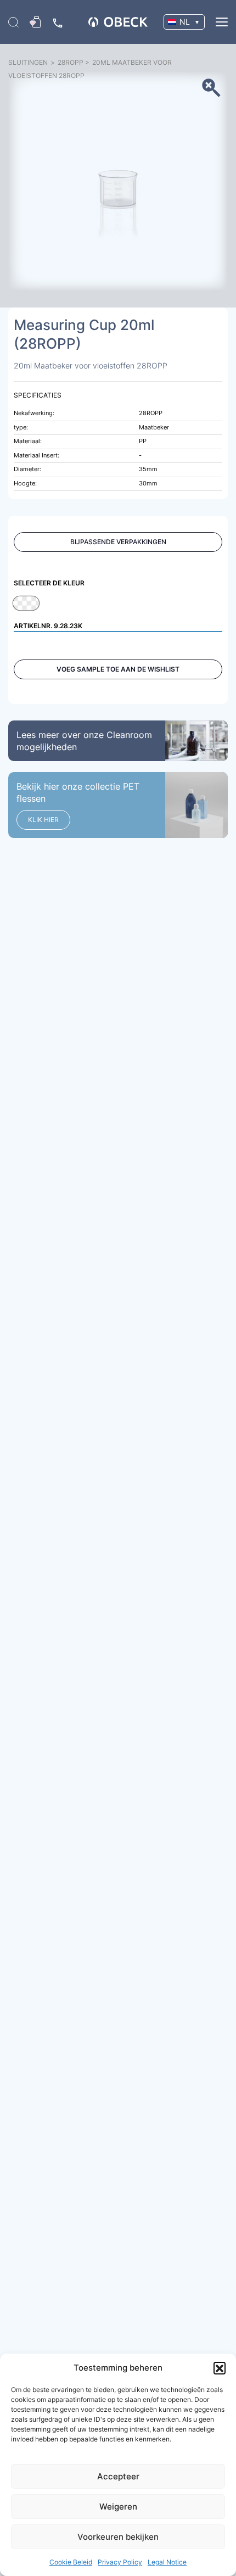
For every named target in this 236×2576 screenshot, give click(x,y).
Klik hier (43, 820)
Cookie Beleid (71, 2562)
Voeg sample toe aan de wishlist (118, 669)
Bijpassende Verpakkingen (118, 542)
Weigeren (118, 2507)
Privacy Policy (120, 2562)
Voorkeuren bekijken (118, 2537)
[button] (220, 2368)
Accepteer (118, 2476)
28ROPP (71, 62)
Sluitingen (28, 62)
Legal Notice (167, 2562)
